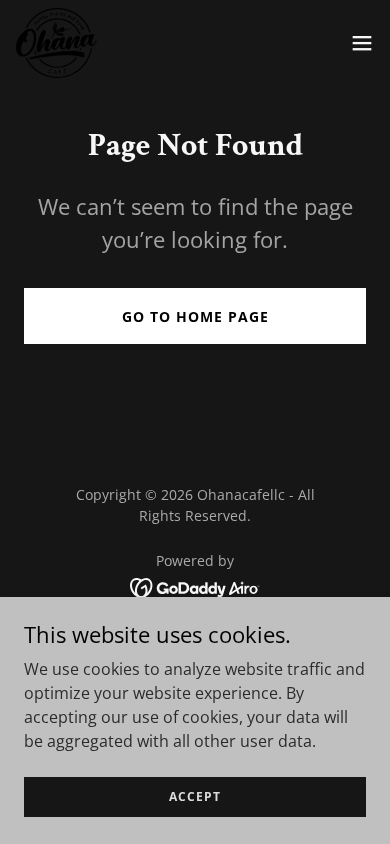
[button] (362, 43)
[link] (56, 43)
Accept (195, 796)
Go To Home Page (195, 316)
